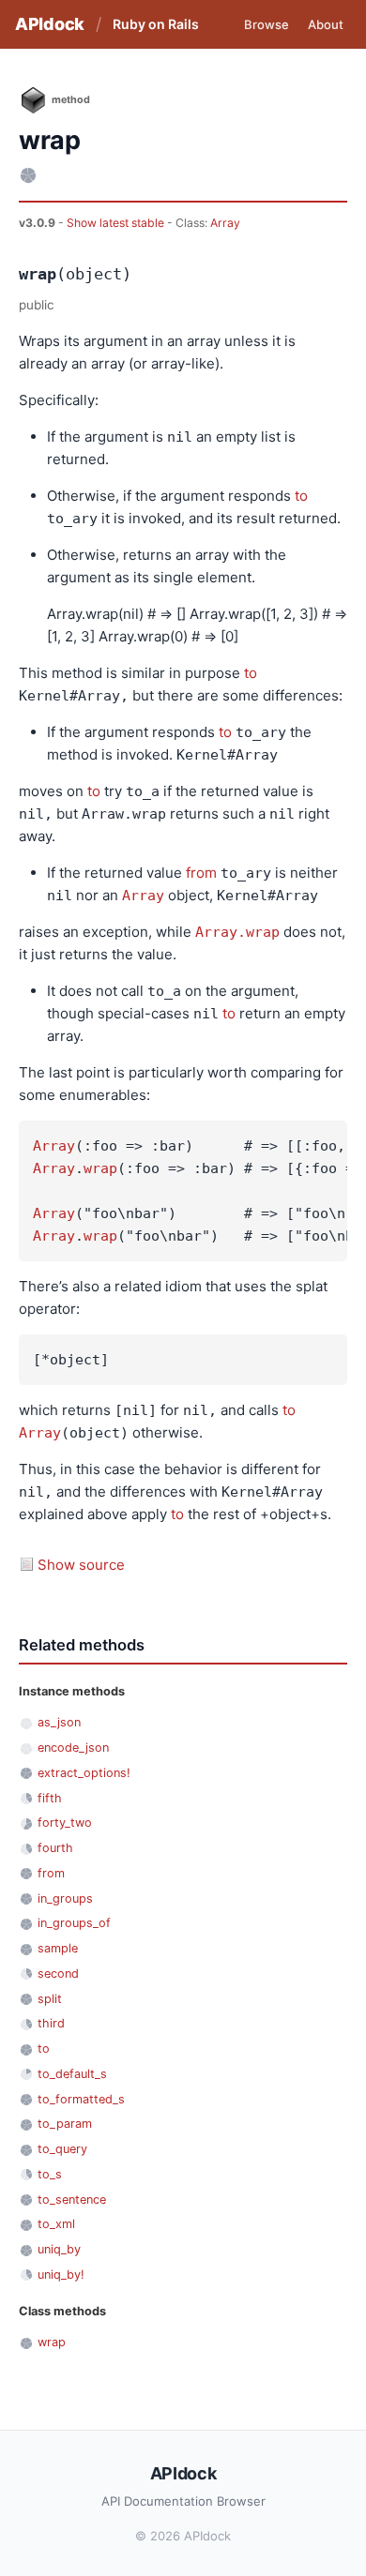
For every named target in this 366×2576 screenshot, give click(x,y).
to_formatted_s (81, 2099)
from (201, 873)
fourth (55, 1848)
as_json (59, 1722)
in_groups (65, 1898)
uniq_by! (61, 2275)
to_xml (56, 2224)
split (50, 1999)
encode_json (73, 1747)
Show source (81, 1565)
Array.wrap (237, 932)
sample (58, 1948)
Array (225, 223)
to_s (50, 2174)
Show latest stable (117, 223)
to (301, 496)
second (58, 1973)
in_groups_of (74, 1923)
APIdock (50, 24)
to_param (65, 2124)
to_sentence (72, 2199)
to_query (62, 2149)
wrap (100, 1168)
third (51, 2023)
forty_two (65, 1823)
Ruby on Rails (156, 24)
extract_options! (84, 1773)
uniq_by (59, 2249)
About (326, 24)
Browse (267, 24)
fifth (50, 1798)
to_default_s (72, 2074)
